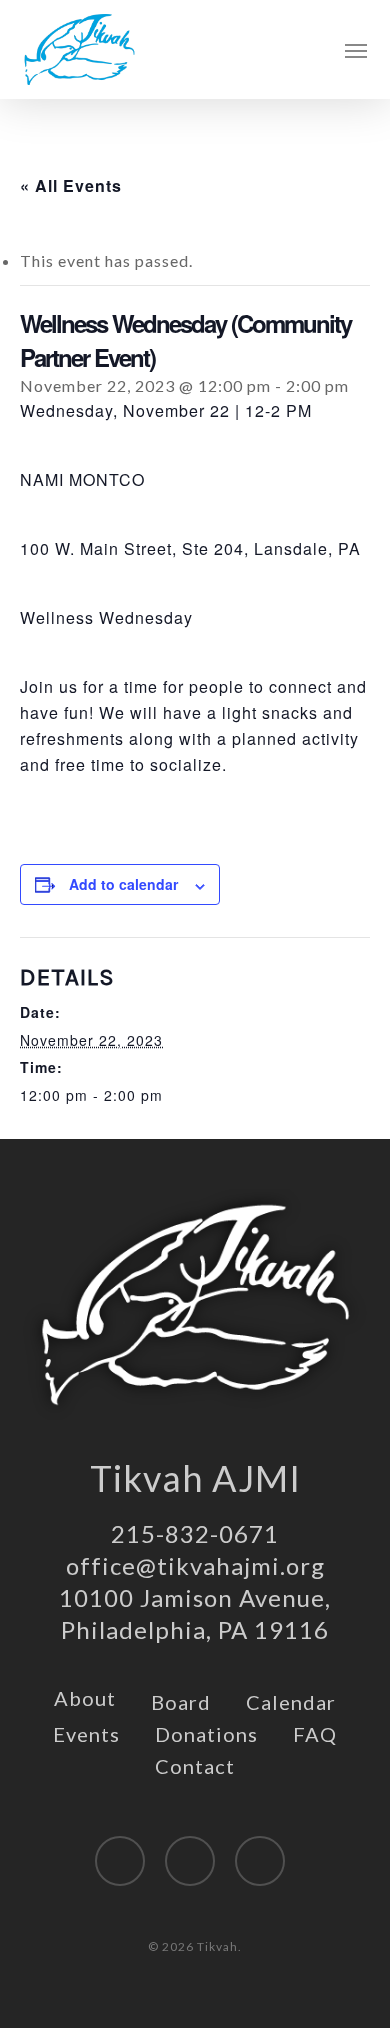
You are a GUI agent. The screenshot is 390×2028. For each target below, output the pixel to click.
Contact (195, 1766)
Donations (206, 1734)
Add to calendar (123, 884)
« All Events (71, 185)
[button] (356, 50)
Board (181, 1702)
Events (86, 1734)
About (85, 1698)
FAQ (315, 1734)
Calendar (291, 1702)
